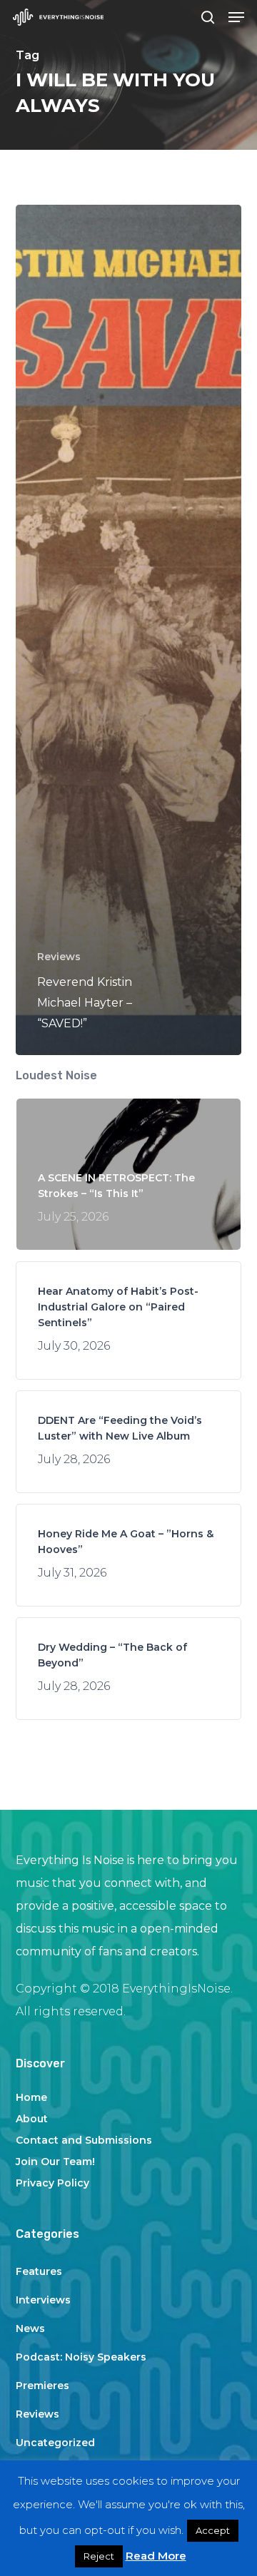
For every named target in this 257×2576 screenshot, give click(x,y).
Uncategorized (55, 2443)
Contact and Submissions (84, 2140)
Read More (156, 2556)
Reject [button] (99, 2556)
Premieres (42, 2386)
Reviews (59, 957)
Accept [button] (213, 2530)
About (32, 2119)
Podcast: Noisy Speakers (81, 2357)
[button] (236, 17)
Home (31, 2097)
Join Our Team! (55, 2162)
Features (39, 2271)
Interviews (43, 2300)
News (30, 2328)
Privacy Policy (52, 2183)
